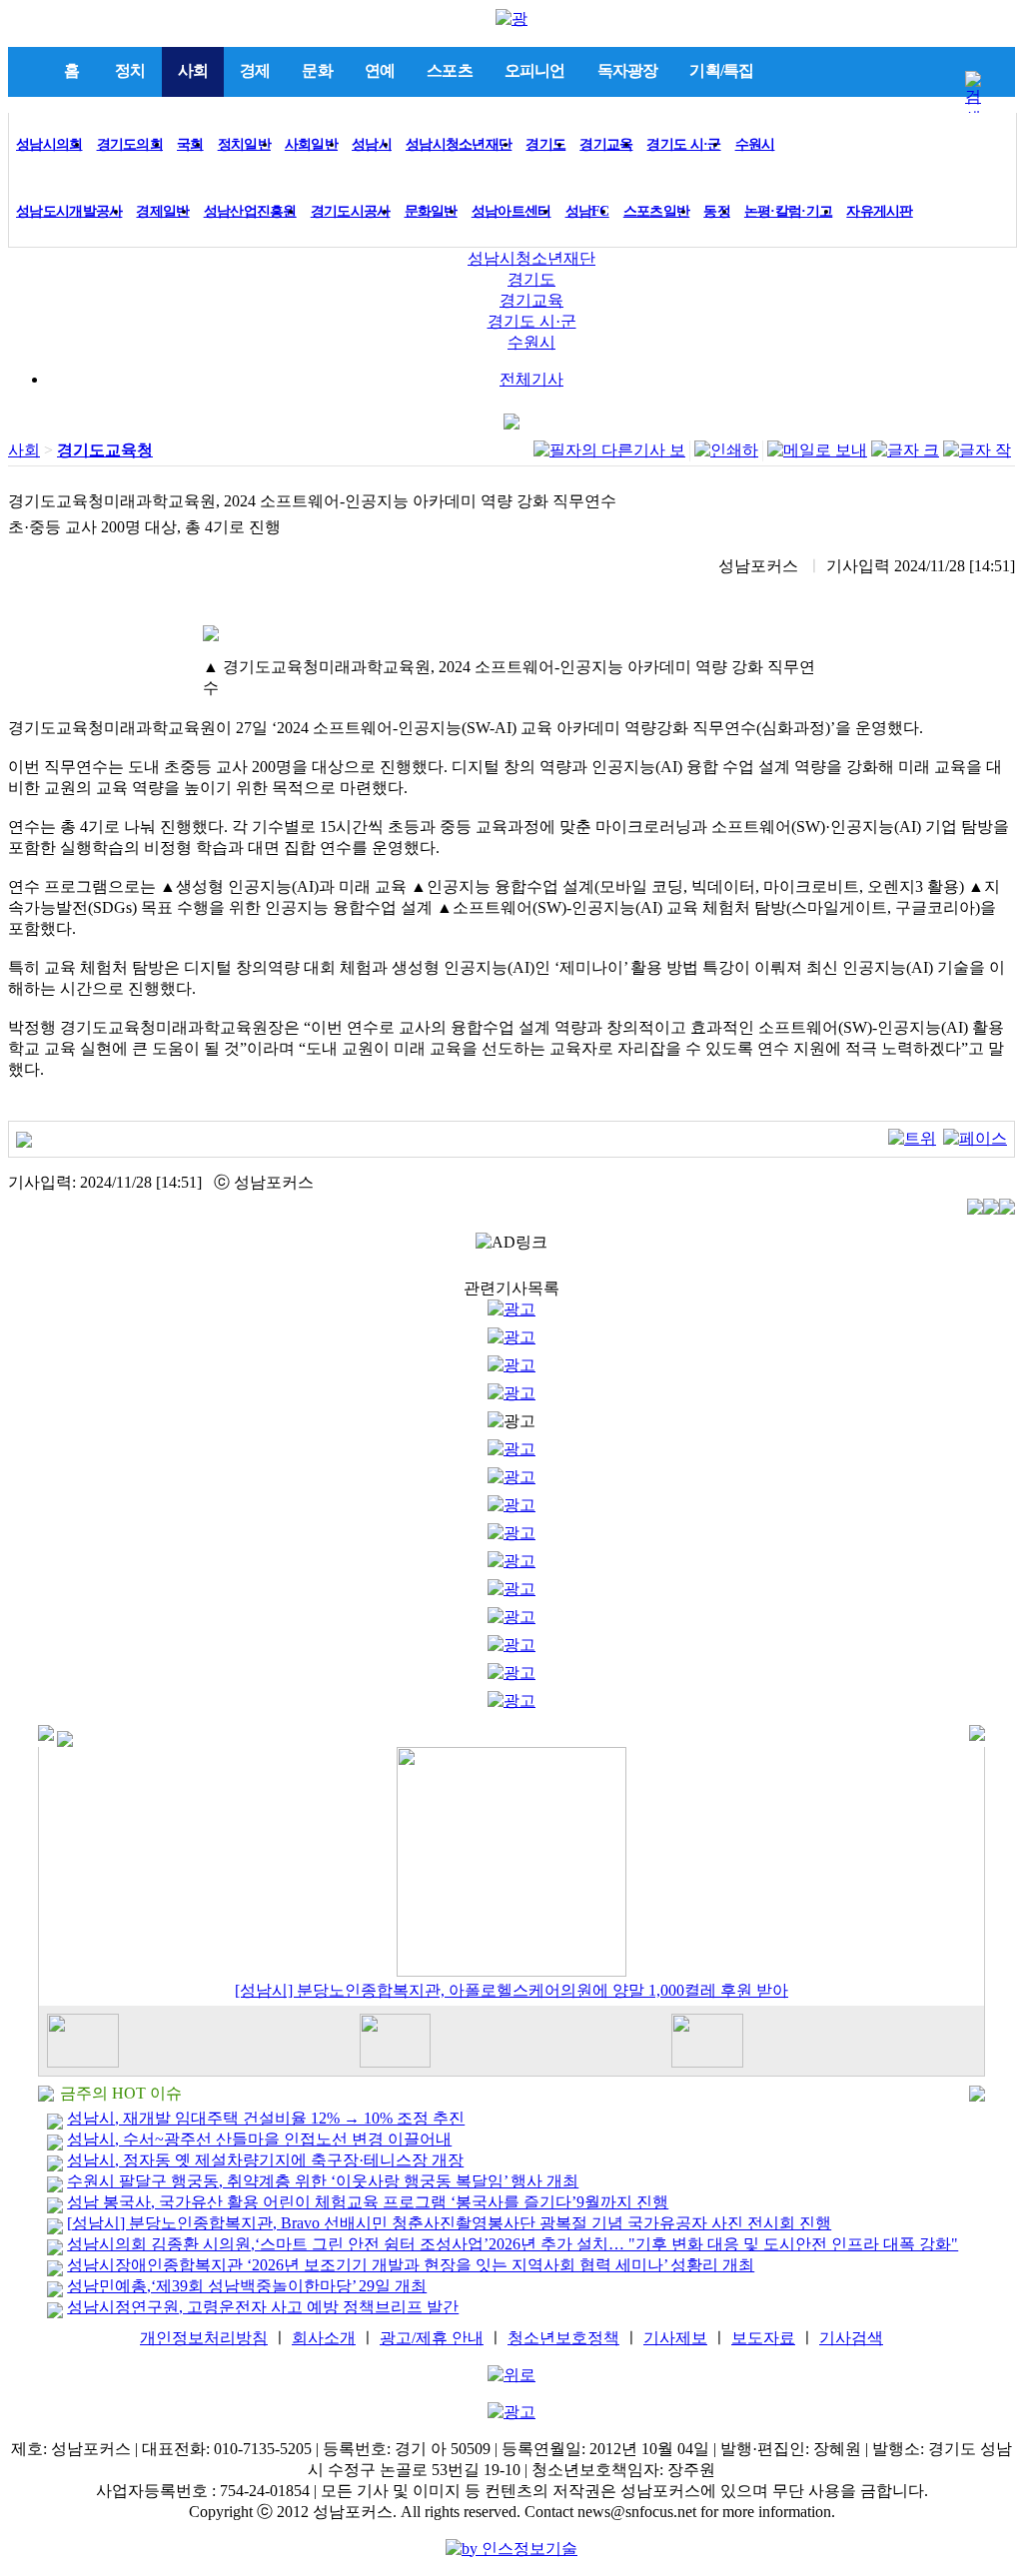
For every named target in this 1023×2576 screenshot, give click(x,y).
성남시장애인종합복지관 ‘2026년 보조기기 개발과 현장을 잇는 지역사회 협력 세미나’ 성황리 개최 (411, 2265)
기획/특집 (721, 70)
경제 (255, 70)
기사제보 (675, 2338)
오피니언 (535, 70)
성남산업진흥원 (250, 211)
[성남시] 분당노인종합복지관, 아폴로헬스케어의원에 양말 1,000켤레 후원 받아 (511, 1990)
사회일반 (311, 144)
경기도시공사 (351, 211)
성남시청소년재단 (459, 144)
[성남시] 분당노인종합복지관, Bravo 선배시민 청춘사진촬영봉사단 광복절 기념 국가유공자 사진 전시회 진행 (449, 2223)
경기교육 (606, 144)
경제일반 (162, 211)
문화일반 (431, 211)
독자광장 (628, 70)
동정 (717, 211)
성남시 (372, 144)
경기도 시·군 (683, 144)
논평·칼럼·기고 (788, 211)
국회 (190, 144)
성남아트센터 (511, 211)
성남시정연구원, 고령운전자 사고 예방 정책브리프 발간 (263, 2307)
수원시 (755, 144)
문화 (317, 70)
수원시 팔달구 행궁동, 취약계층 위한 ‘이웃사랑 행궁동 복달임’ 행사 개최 (323, 2181)
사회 (193, 70)
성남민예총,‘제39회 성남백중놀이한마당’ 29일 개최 (247, 2286)
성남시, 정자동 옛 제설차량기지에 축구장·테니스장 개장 (265, 2160)
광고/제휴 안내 (432, 2338)
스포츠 (450, 70)
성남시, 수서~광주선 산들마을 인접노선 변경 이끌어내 (259, 2139)
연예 (380, 70)
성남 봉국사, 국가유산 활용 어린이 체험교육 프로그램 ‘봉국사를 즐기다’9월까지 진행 (368, 2202)
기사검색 (851, 2338)
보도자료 (763, 2338)
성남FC (587, 211)
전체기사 (531, 379)
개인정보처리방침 (204, 2338)
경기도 (545, 144)
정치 (130, 70)
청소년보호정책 (563, 2338)
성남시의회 (49, 144)
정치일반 (244, 144)
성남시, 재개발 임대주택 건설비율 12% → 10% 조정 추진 (266, 2118)
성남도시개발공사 (69, 211)
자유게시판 (880, 211)
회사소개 (324, 2338)
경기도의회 (130, 144)
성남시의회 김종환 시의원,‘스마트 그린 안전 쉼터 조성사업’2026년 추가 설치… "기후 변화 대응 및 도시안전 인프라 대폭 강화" (512, 2244)
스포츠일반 (657, 211)
